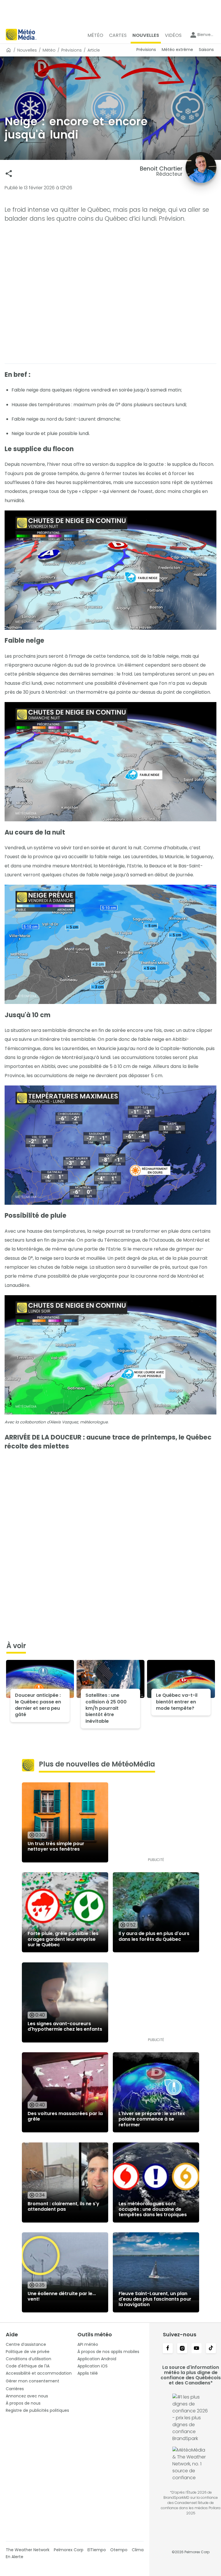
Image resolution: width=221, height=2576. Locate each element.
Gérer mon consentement (33, 2381)
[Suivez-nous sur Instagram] (182, 2349)
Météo (49, 50)
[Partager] (9, 174)
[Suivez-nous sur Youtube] (197, 2349)
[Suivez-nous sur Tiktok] (211, 2349)
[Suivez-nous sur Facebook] (168, 2349)
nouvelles (27, 50)
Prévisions (72, 50)
